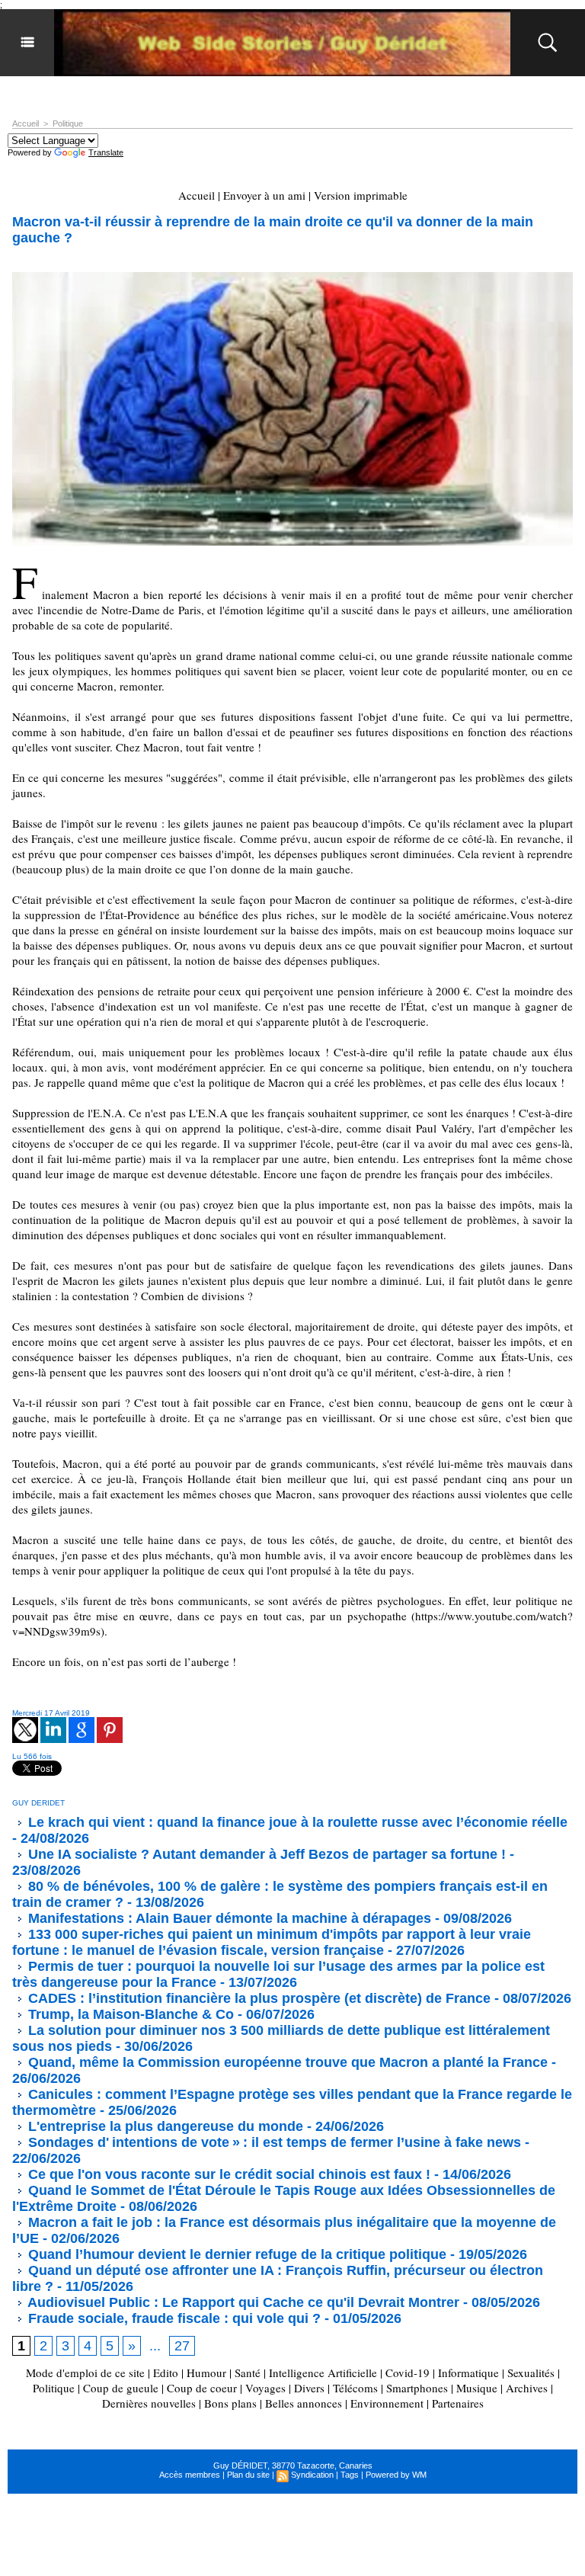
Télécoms (355, 2388)
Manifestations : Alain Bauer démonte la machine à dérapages (228, 1918)
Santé (248, 2373)
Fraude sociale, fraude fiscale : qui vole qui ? (173, 2318)
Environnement (387, 2403)
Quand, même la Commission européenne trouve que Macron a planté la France (286, 2062)
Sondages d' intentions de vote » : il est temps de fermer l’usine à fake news (273, 2142)
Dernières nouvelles (149, 2403)
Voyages (265, 2388)
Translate (106, 152)
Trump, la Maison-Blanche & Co (129, 2014)
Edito (167, 2373)
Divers (309, 2388)
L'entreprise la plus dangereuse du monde (164, 2126)
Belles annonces (304, 2403)
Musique (477, 2388)
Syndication (312, 2475)
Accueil (26, 123)
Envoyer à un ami (264, 195)
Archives (527, 2388)
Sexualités (531, 2373)
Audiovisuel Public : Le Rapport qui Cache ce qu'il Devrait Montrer (242, 2302)
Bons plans (230, 2403)
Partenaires (458, 2403)
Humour (206, 2373)
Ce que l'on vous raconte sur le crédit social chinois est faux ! (227, 2174)
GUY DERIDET (38, 1803)
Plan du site (248, 2475)
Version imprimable (361, 195)
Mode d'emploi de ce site (85, 2373)
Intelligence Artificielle (323, 2373)
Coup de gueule (121, 2388)
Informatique (468, 2373)
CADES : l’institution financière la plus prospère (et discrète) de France (257, 1998)
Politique (68, 123)
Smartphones (417, 2388)
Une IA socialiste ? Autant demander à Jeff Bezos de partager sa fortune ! (265, 1854)
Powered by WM (396, 2475)
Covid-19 (408, 2373)
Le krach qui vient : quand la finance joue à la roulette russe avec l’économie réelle (296, 1822)
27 (182, 2346)
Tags (350, 2475)
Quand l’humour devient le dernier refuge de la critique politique (235, 2254)
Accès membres (190, 2475)
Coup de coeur (202, 2388)
